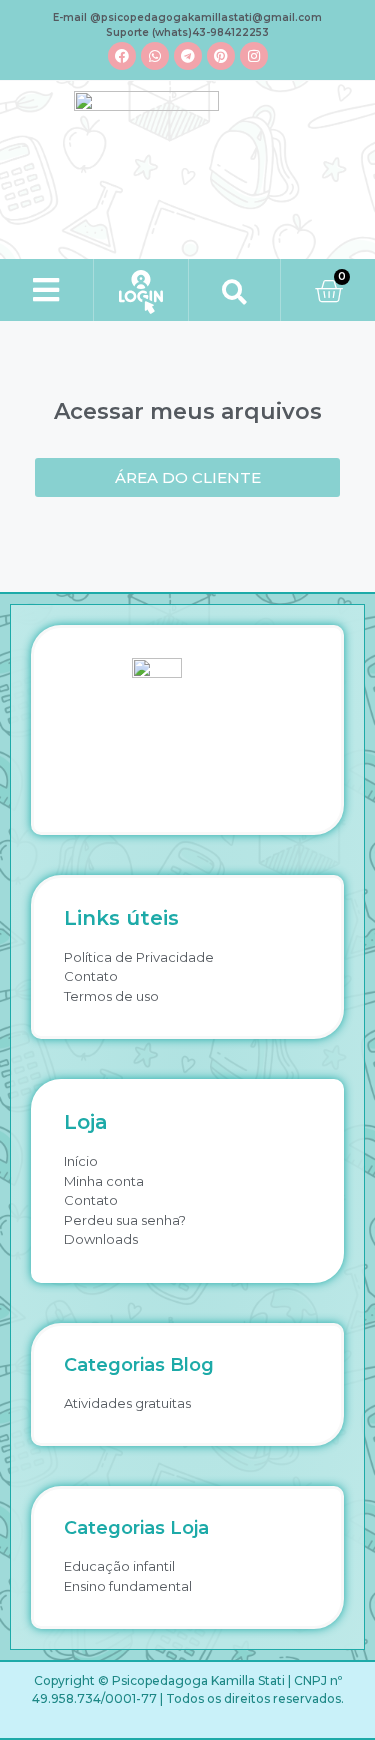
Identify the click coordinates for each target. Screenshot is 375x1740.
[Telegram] (188, 56)
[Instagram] (254, 56)
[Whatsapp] (155, 56)
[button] (46, 290)
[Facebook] (122, 56)
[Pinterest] (221, 56)
